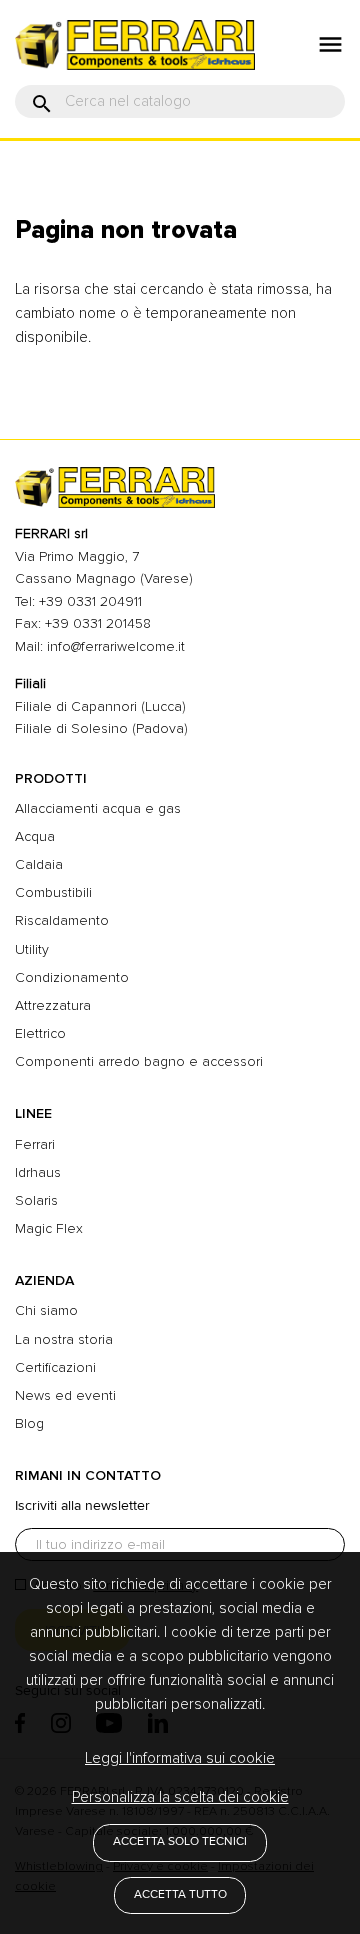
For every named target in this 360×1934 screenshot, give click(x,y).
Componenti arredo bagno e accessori (139, 1061)
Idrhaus (38, 1172)
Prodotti (51, 778)
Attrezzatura (53, 1005)
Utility (32, 949)
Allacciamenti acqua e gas (98, 808)
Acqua (35, 836)
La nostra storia (64, 1339)
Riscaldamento (62, 920)
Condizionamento (72, 977)
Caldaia (39, 864)
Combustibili (53, 892)
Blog (29, 1423)
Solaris (36, 1200)
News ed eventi (65, 1395)
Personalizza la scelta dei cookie (180, 1797)
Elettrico (40, 1033)
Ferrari (35, 1144)
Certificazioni (55, 1367)
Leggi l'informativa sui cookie (180, 1758)
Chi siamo (46, 1310)
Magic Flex (49, 1228)
